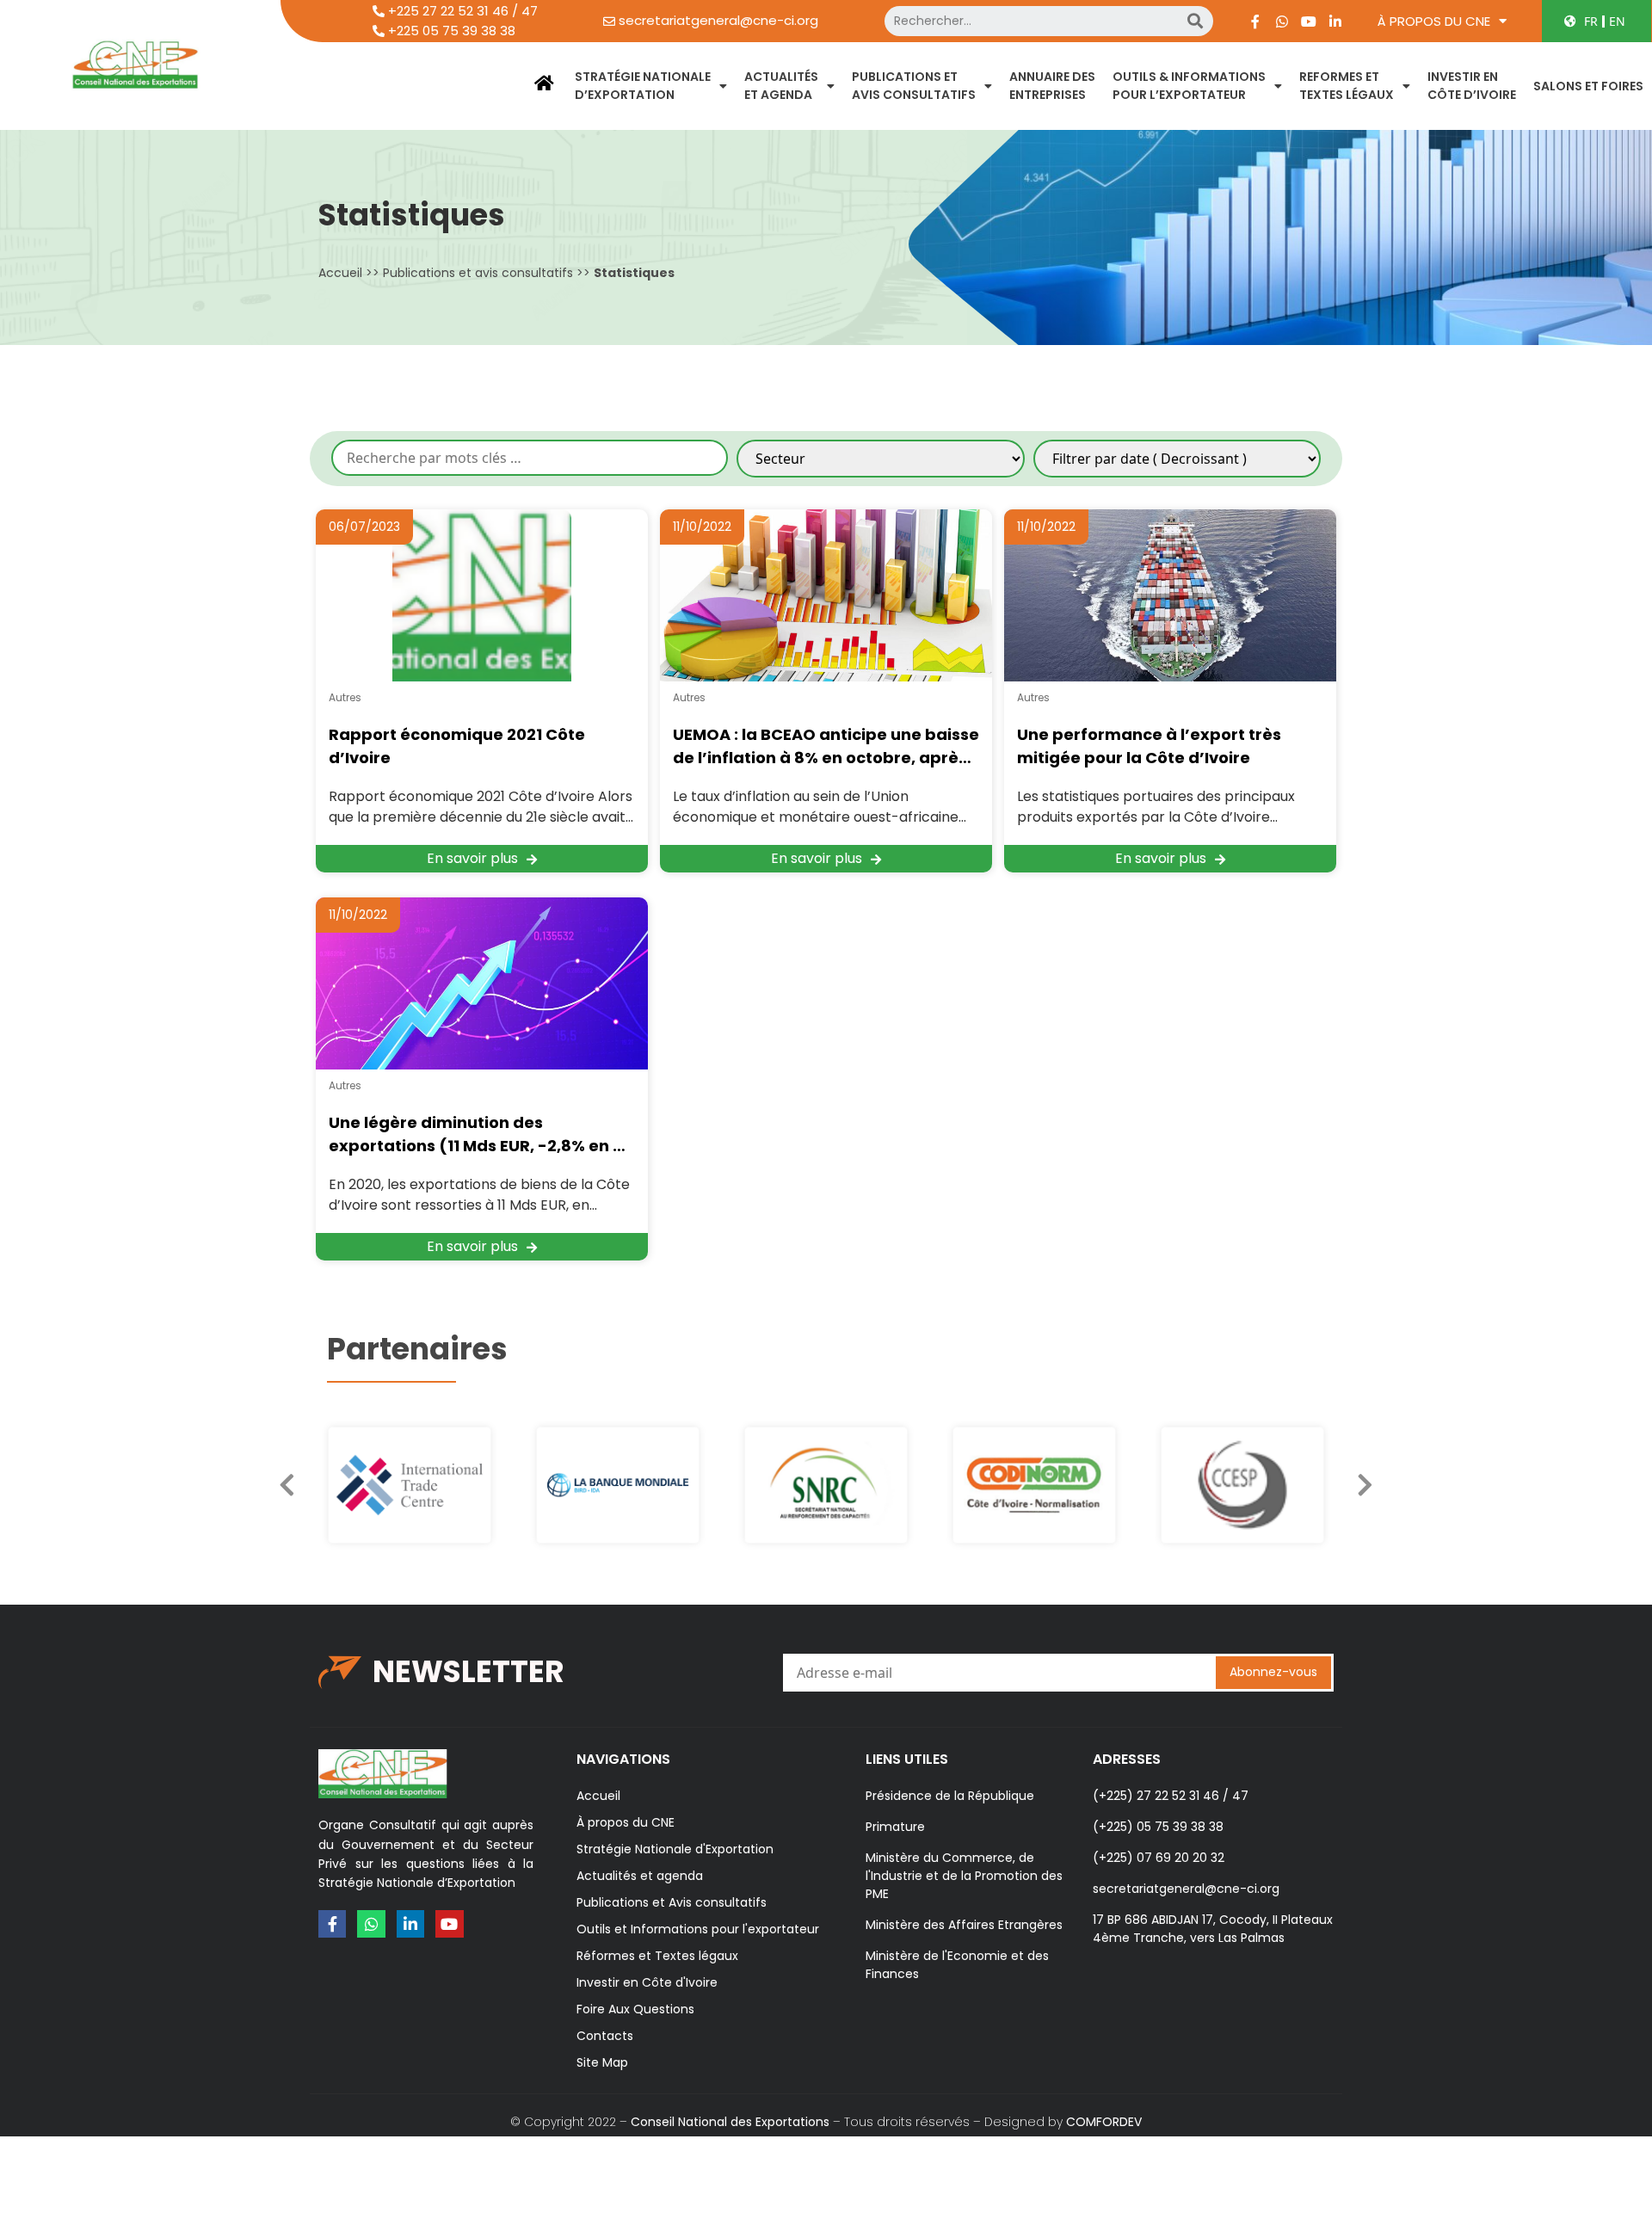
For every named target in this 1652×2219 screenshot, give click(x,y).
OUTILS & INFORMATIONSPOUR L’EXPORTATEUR (1189, 86)
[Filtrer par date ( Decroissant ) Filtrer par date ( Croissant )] (1177, 459)
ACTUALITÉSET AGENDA (781, 86)
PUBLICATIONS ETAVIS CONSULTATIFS (914, 86)
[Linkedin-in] (1335, 22)
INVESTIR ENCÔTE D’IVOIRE (1472, 86)
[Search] (1195, 21)
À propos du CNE (1434, 21)
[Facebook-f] (1255, 22)
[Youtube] (1309, 22)
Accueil (340, 273)
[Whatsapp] (1282, 22)
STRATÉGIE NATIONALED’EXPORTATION (643, 86)
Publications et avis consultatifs (478, 273)
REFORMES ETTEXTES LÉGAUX (1347, 86)
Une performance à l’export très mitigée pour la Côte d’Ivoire (1149, 746)
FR (1591, 21)
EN (1617, 21)
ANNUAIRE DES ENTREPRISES (1052, 86)
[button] (1365, 1485)
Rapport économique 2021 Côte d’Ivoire (457, 746)
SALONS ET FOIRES (1588, 86)
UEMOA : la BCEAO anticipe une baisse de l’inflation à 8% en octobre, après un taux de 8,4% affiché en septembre (826, 746)
